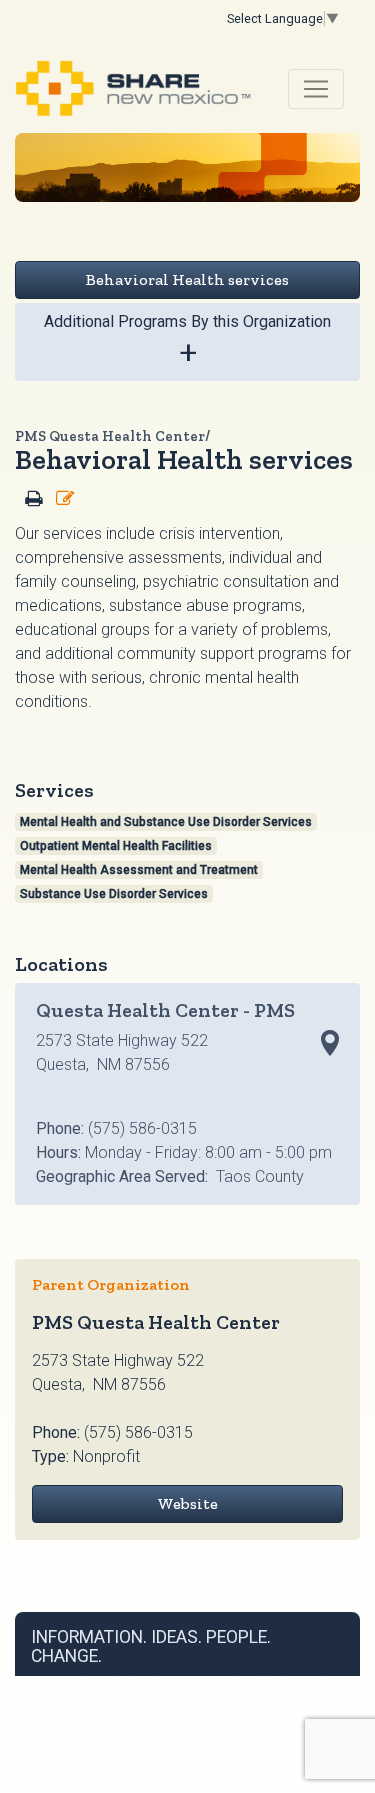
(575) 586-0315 (138, 1432)
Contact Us (308, 1682)
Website (187, 1503)
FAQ (263, 1682)
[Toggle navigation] (316, 89)
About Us (221, 1682)
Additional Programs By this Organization (187, 341)
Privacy (172, 1682)
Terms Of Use (112, 1682)
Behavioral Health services (187, 279)
